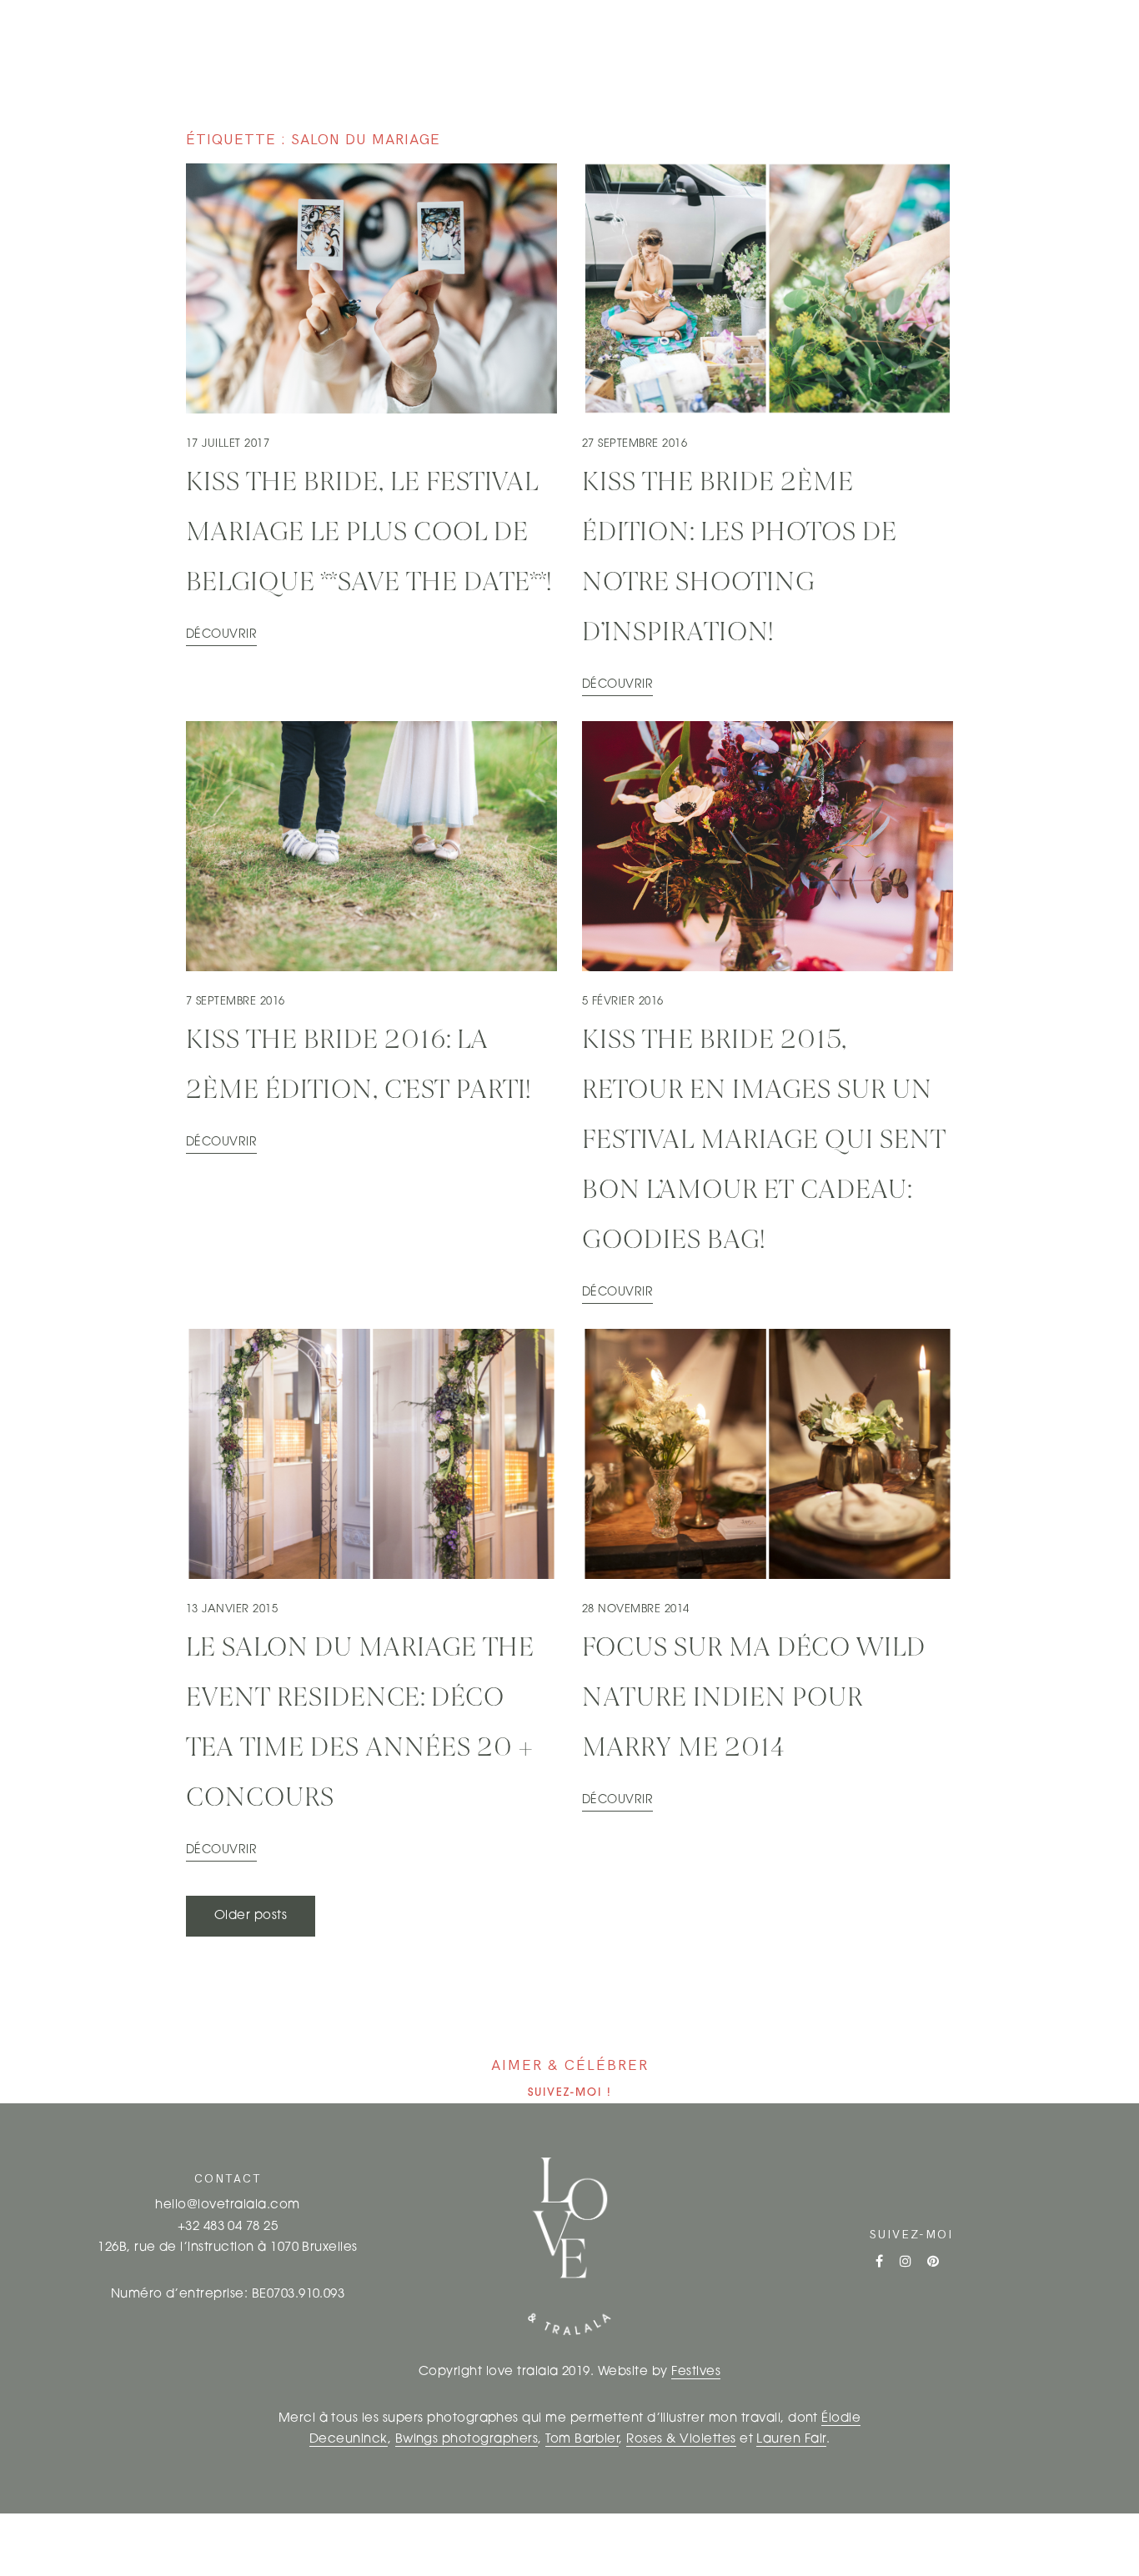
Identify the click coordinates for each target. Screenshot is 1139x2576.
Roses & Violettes (681, 2440)
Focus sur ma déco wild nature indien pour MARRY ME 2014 (754, 1699)
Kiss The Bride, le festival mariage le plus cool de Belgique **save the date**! (369, 534)
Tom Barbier (582, 2440)
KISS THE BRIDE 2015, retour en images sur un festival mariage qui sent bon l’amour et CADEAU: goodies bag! (764, 1141)
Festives (696, 2372)
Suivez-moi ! (570, 2093)
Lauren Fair (791, 2440)
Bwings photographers (467, 2440)
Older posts (251, 1916)
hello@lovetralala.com (227, 2205)
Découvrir (221, 635)
